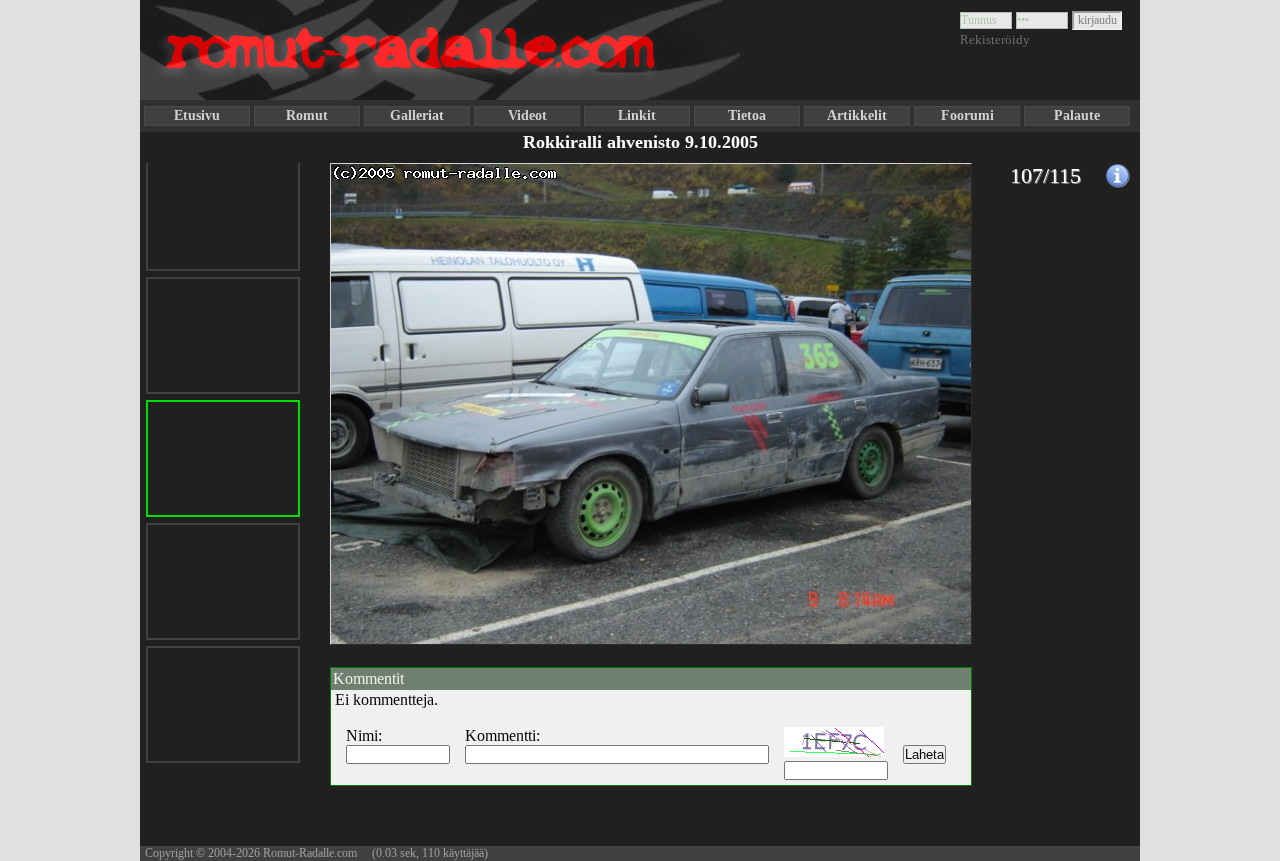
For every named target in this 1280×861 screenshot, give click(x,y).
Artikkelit (857, 115)
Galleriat (417, 115)
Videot (527, 115)
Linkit (637, 115)
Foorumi (967, 115)
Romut (307, 115)
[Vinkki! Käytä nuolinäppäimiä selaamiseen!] (370, 453)
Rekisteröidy (995, 39)
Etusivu (197, 115)
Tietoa (747, 115)
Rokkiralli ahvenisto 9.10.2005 (640, 142)
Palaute (1077, 115)
